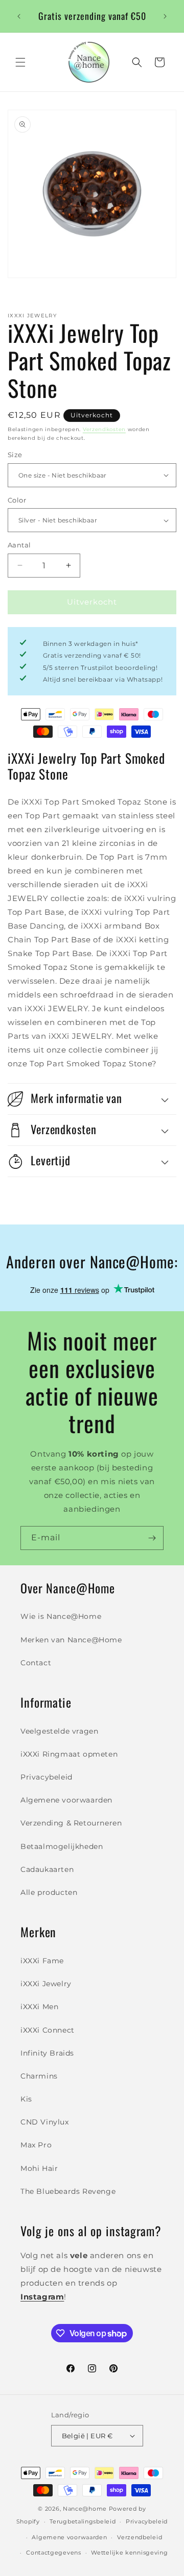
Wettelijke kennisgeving (129, 2553)
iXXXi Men (39, 2007)
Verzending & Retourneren (71, 1823)
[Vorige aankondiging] (19, 16)
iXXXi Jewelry (46, 1984)
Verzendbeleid (140, 2537)
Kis (26, 2099)
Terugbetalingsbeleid (83, 2521)
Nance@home (85, 2509)
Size (15, 455)
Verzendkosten (104, 429)
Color (17, 500)
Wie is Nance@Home (61, 1616)
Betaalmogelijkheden (62, 1846)
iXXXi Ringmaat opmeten (69, 1754)
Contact (36, 1663)
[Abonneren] (152, 1538)
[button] (20, 62)
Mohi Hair (39, 2168)
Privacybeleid (47, 1777)
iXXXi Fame (42, 1961)
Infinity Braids (47, 2053)
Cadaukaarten (47, 1869)
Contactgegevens (54, 2553)
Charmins (39, 2076)
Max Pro (36, 2145)
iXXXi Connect (48, 2030)
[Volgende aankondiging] (165, 16)
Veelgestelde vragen (59, 1731)
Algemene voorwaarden (66, 1800)
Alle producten (49, 1892)
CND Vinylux (45, 2122)
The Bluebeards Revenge (68, 2191)
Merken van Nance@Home (71, 1640)
